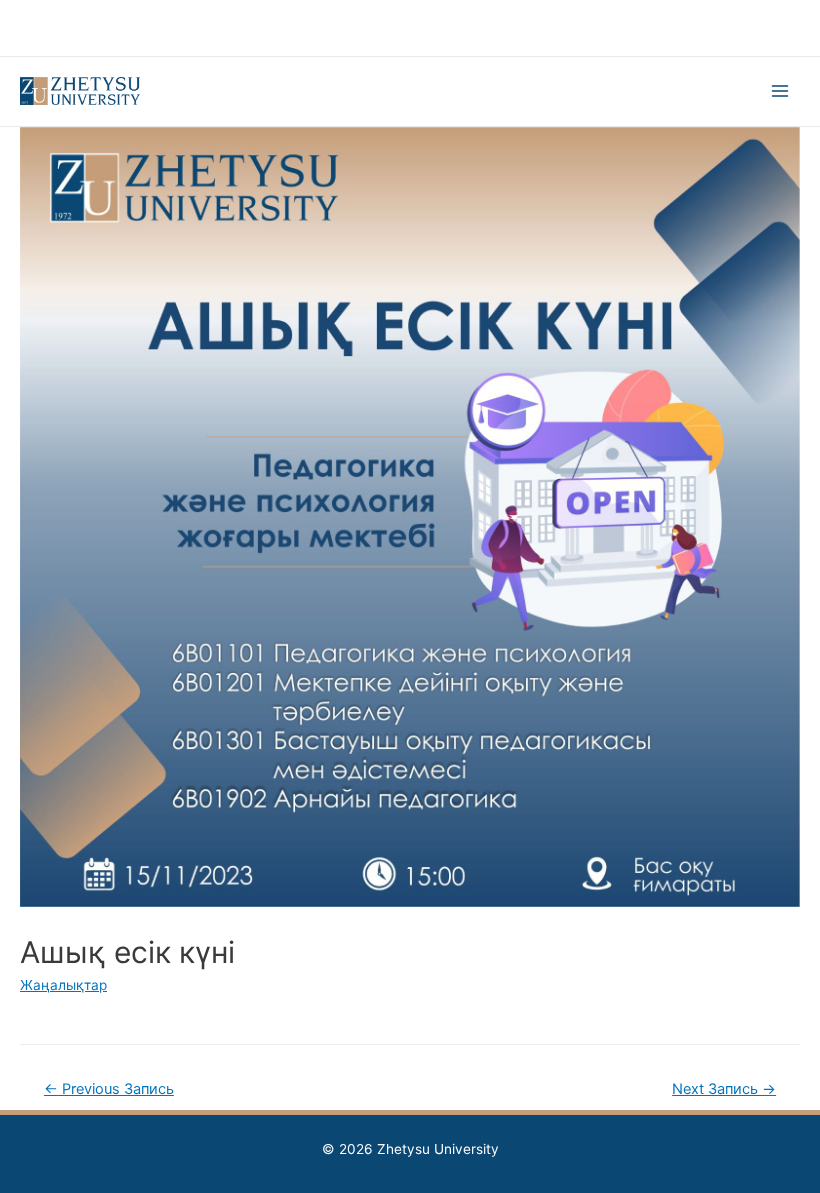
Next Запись (724, 1089)
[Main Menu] (780, 91)
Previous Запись (109, 1089)
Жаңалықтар (63, 985)
